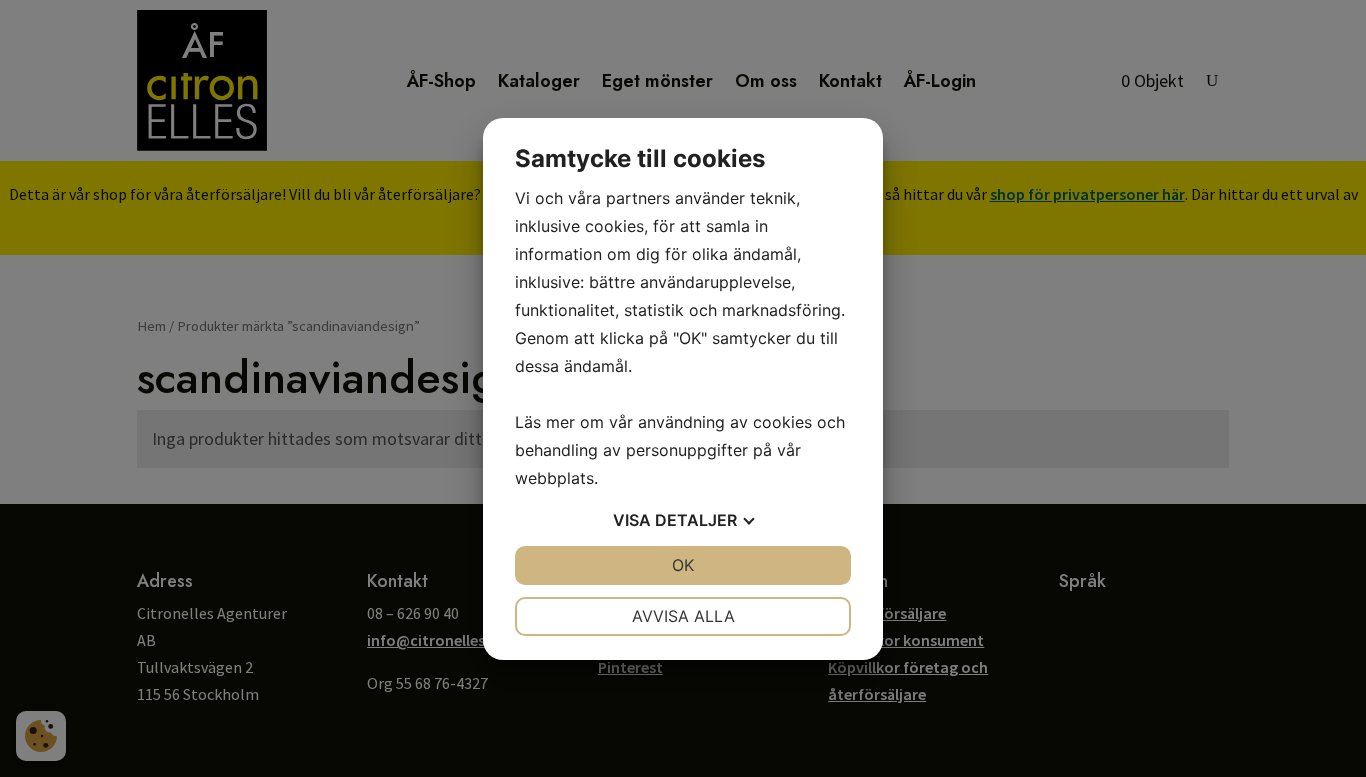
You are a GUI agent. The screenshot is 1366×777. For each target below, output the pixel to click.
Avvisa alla (683, 616)
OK (683, 565)
